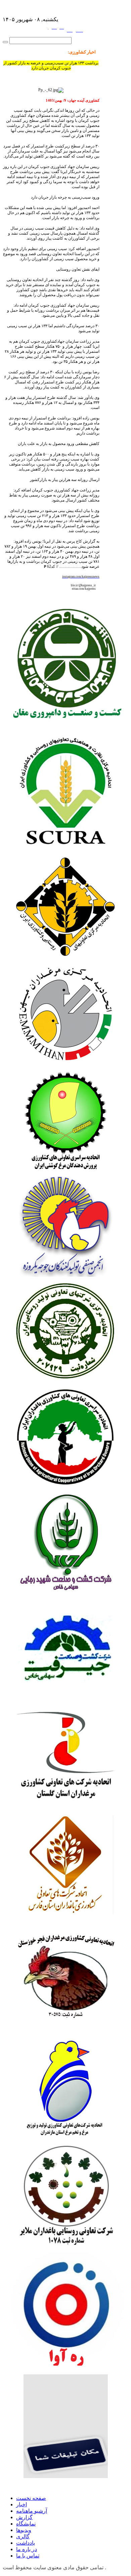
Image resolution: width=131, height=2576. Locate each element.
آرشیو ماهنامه (32, 2511)
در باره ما (27, 2549)
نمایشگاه (26, 2524)
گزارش (24, 2517)
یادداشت (26, 2543)
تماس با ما (28, 2556)
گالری (23, 2536)
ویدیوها (24, 2530)
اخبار (21, 2504)
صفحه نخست (31, 2498)
